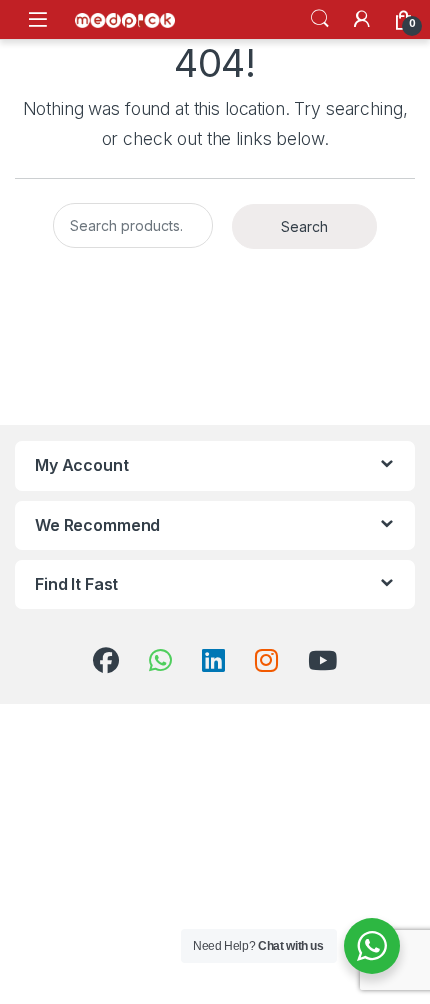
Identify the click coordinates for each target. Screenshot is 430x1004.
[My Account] (362, 19)
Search (320, 19)
